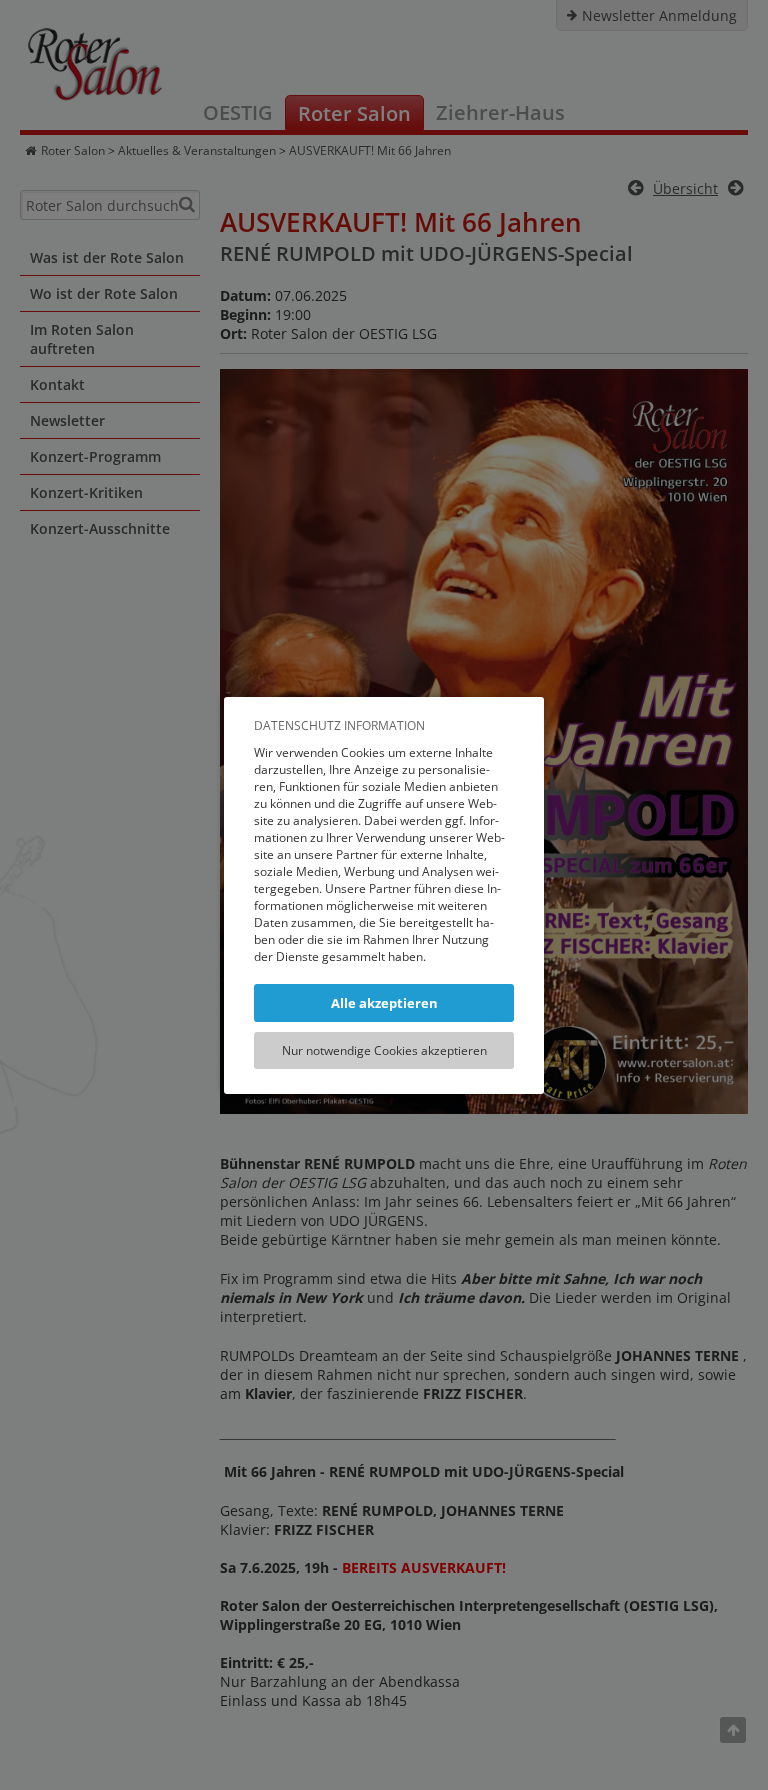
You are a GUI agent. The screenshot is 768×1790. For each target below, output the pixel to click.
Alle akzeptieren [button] (384, 1003)
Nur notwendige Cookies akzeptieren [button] (384, 1050)
